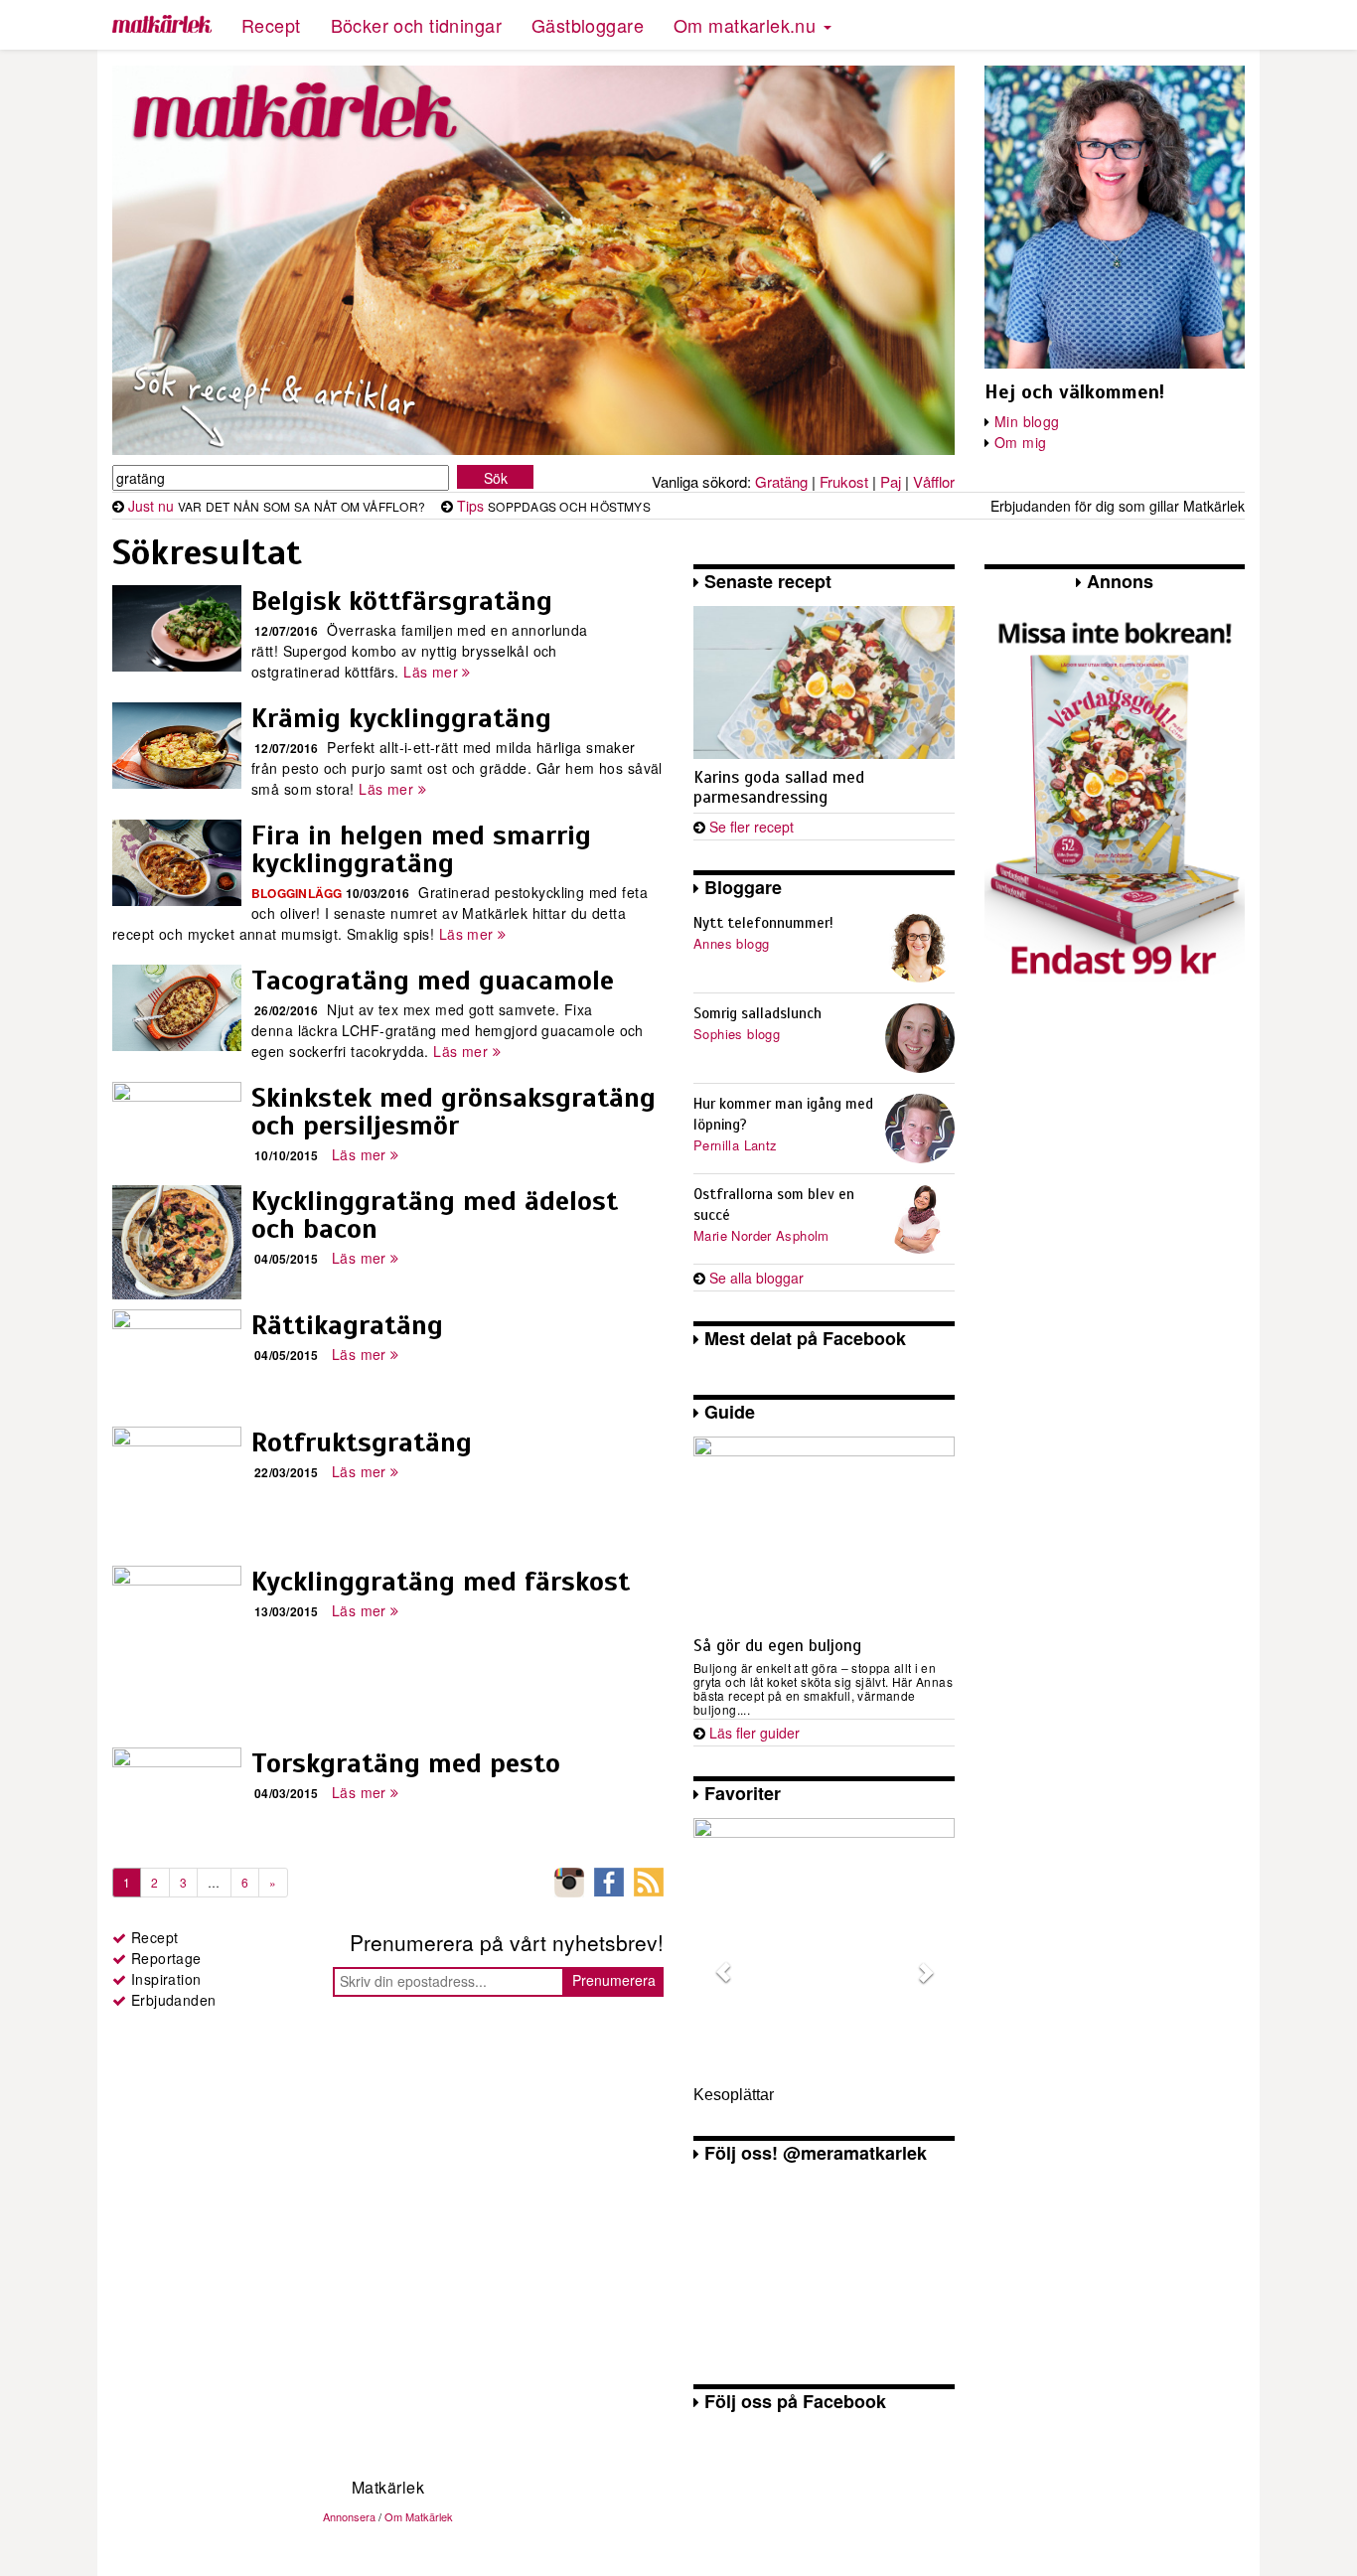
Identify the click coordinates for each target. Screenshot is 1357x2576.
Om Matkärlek (419, 2516)
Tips (470, 506)
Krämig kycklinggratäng (401, 718)
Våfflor (934, 481)
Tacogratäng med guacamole (433, 980)
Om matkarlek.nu (748, 25)
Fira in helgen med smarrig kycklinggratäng (421, 849)
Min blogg (1027, 421)
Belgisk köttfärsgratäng (402, 601)
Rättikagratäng (347, 1325)
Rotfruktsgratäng (362, 1442)
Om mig (1021, 442)
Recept (271, 25)
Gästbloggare (588, 25)
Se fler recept (752, 827)
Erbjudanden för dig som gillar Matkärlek (1118, 506)
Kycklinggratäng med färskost (441, 1581)
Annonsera (349, 2516)
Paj (891, 481)
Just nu (151, 506)
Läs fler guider (754, 1733)
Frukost (844, 481)
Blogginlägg (297, 893)
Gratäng (781, 481)
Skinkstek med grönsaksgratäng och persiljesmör (453, 1111)
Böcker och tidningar (416, 25)
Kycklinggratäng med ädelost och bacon (435, 1214)
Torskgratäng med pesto (406, 1763)
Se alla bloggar (756, 1278)
